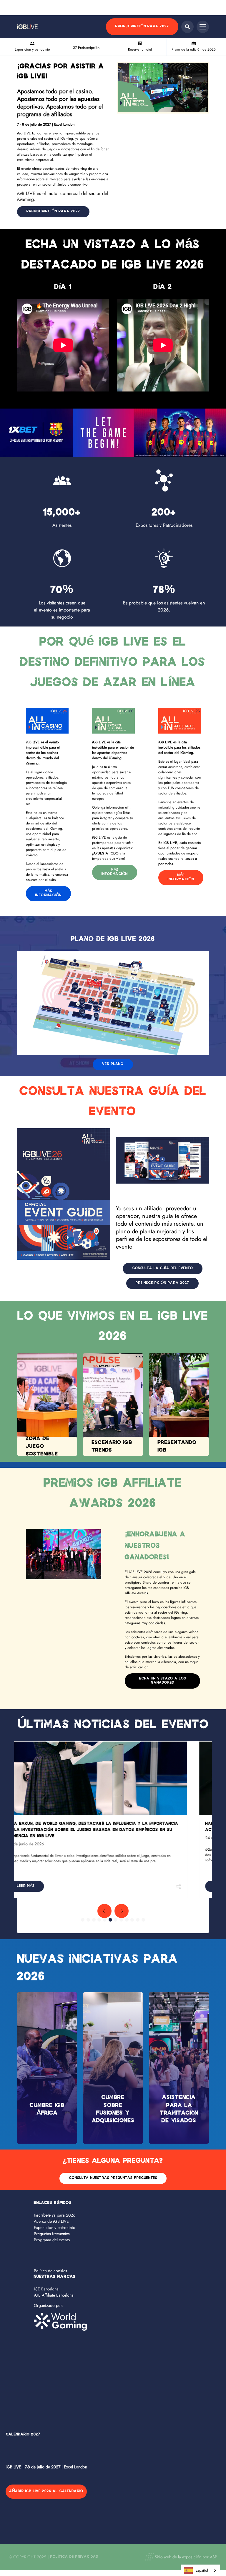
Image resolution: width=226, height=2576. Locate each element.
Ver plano (113, 1064)
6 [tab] (110, 1920)
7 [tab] (116, 1920)
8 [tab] (121, 1920)
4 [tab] (99, 1920)
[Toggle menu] (203, 27)
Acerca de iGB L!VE (51, 2221)
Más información (48, 893)
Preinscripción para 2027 (142, 27)
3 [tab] (94, 1920)
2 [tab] (88, 1920)
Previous (104, 1911)
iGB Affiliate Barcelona (54, 2295)
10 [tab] (132, 1920)
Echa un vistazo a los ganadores (163, 1681)
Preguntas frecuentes (52, 2234)
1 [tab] (83, 1920)
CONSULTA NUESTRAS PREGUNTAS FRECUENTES (113, 2178)
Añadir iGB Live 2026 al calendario (46, 2491)
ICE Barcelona (46, 2289)
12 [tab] (143, 1920)
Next (122, 1911)
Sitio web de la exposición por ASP (186, 2557)
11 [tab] (138, 1920)
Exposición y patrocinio (55, 2227)
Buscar (187, 27)
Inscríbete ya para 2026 (55, 2215)
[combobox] (200, 2570)
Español (202, 2570)
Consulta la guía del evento (163, 1268)
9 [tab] (127, 1920)
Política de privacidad (74, 2557)
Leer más (44, 1886)
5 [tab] (105, 1920)
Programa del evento (52, 2240)
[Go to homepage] (27, 27)
